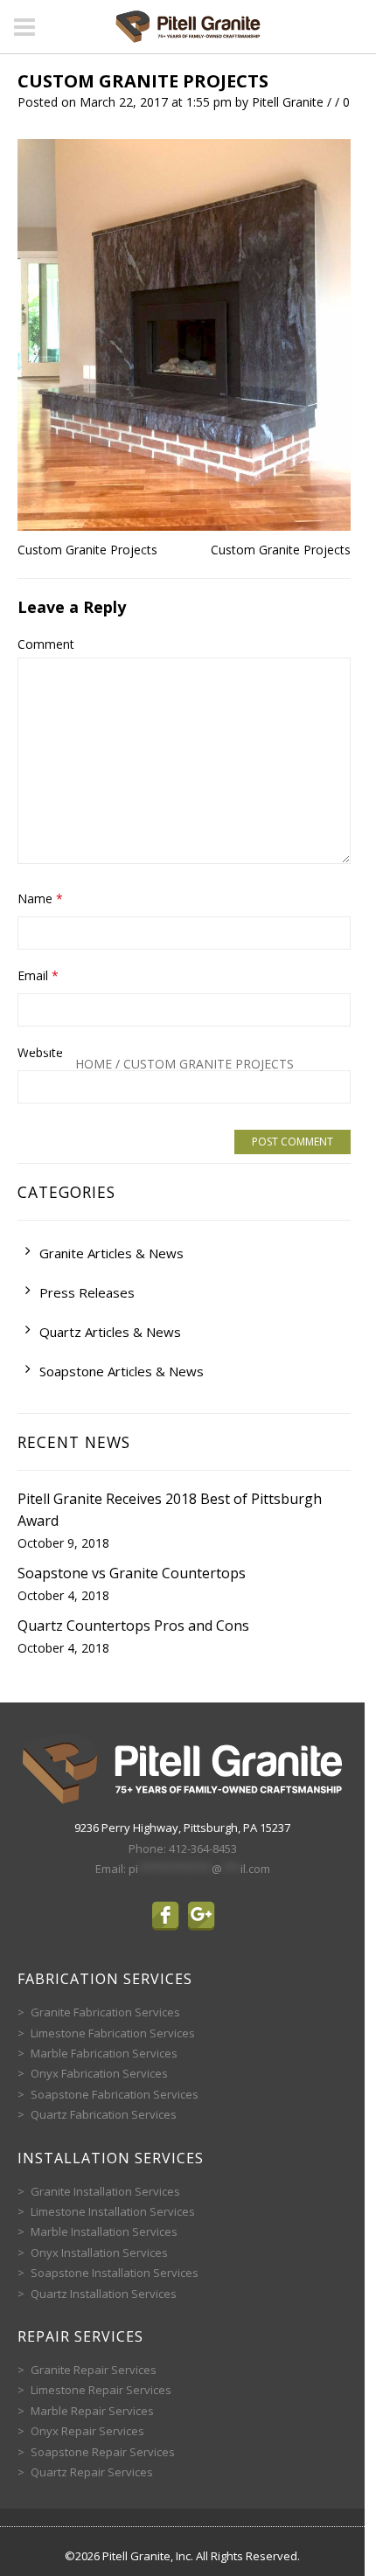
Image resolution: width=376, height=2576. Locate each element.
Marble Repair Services (92, 2411)
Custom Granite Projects (143, 81)
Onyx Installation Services (99, 2252)
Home (94, 1064)
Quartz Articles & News (110, 1332)
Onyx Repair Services (87, 2431)
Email (38, 975)
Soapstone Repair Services (103, 2452)
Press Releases (87, 1292)
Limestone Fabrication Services (113, 2033)
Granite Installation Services (105, 2191)
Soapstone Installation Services (115, 2273)
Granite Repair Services (94, 2370)
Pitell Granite (288, 102)
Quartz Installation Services (104, 2294)
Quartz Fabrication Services (104, 2114)
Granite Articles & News (111, 1253)
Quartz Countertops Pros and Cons (133, 1626)
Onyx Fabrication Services (99, 2073)
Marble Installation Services (104, 2231)
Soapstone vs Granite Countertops (132, 1573)
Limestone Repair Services (101, 2390)
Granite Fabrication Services (105, 2012)
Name (40, 898)
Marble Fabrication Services (104, 2053)
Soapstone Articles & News (122, 1371)
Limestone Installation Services (113, 2211)
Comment (46, 644)
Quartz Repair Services (92, 2472)
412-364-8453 (203, 1848)
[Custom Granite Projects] (184, 333)
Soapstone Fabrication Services (115, 2094)
